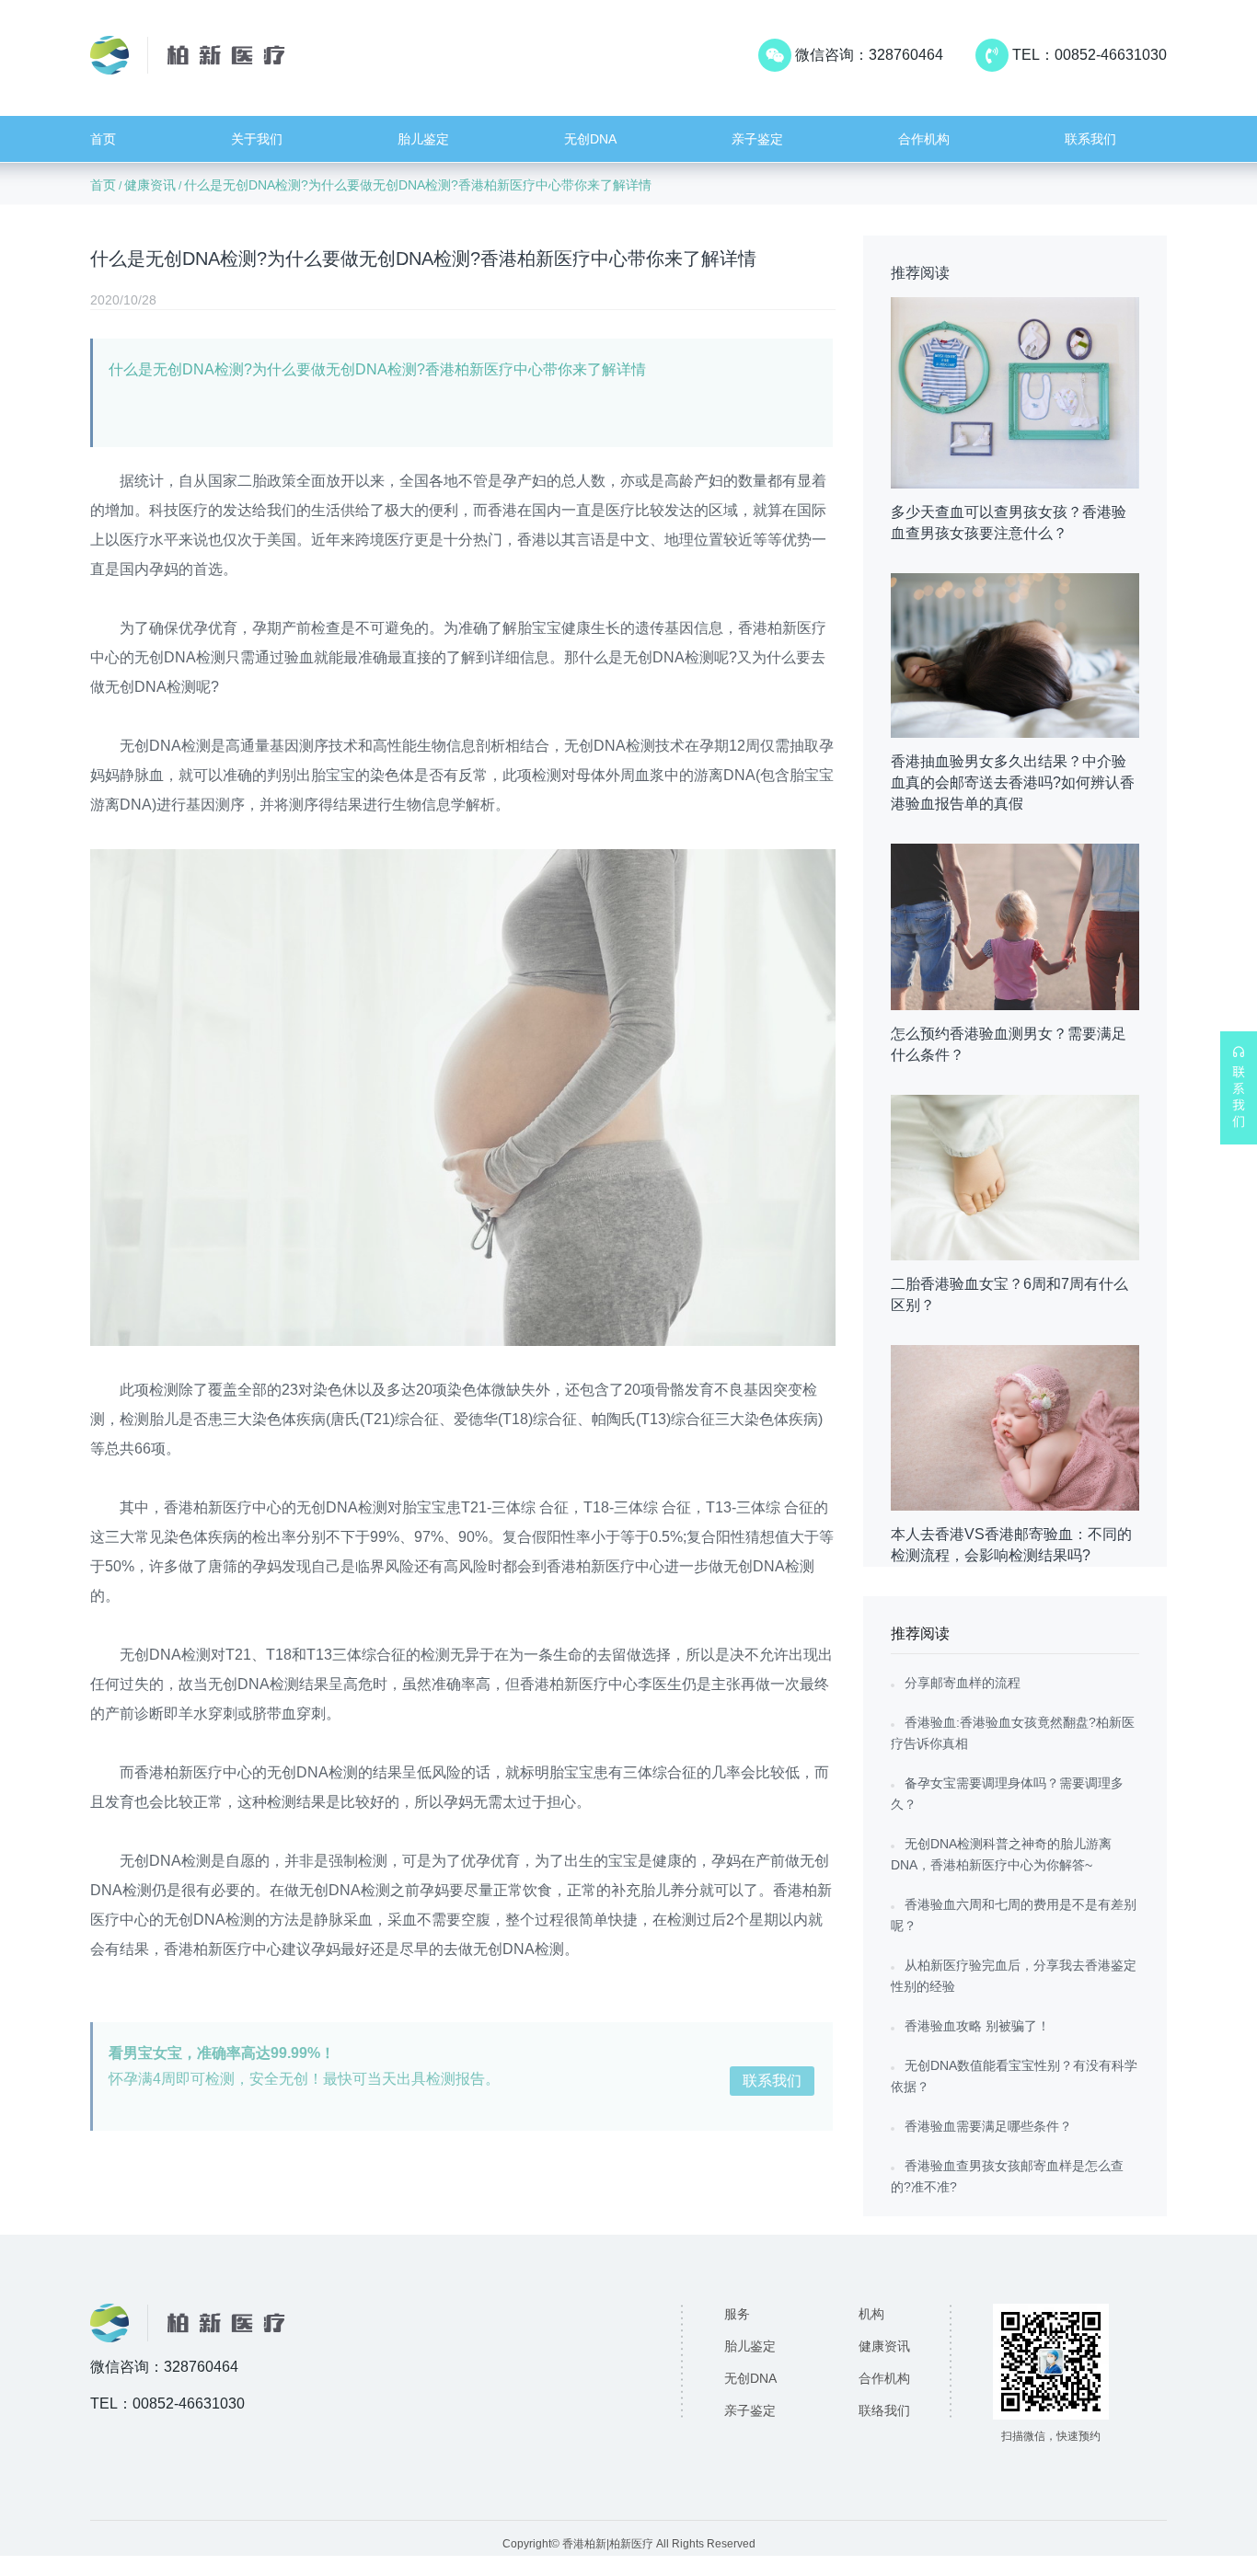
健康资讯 (150, 185)
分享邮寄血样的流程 (963, 1683)
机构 (871, 2314)
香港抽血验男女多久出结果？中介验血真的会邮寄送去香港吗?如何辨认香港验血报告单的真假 (1013, 782)
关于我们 (257, 139)
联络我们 (884, 2410)
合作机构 (924, 139)
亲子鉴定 (757, 139)
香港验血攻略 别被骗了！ (977, 2026)
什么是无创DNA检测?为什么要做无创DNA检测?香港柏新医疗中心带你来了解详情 (418, 185)
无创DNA (590, 139)
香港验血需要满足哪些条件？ (988, 2126)
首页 (103, 139)
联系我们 (1090, 139)
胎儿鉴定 (423, 139)
